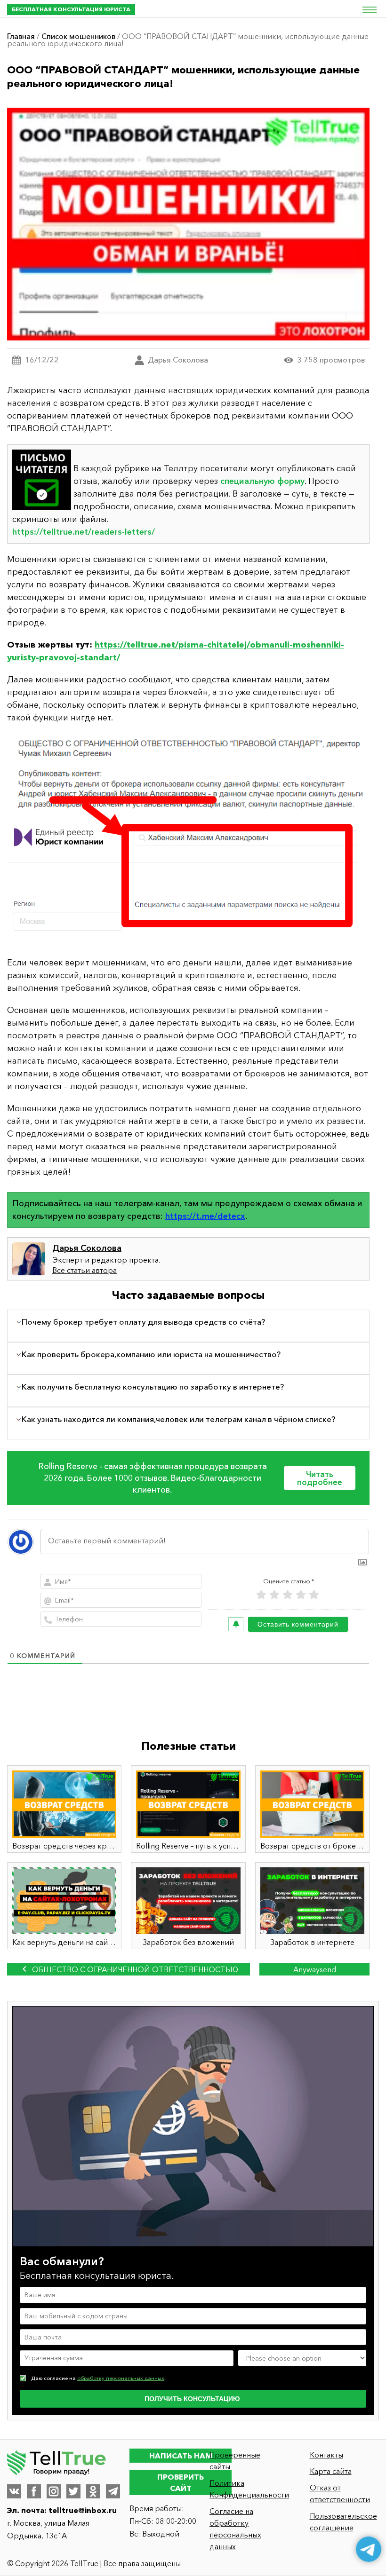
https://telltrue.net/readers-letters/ (84, 532)
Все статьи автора (84, 1270)
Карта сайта (331, 2471)
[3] (288, 1595)
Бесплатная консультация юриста (71, 9)
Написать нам (181, 2456)
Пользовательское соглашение (343, 2522)
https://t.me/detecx (205, 1216)
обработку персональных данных (121, 2378)
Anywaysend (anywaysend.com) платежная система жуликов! (315, 1970)
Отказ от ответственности (340, 2493)
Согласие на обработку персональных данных (235, 2529)
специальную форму (262, 481)
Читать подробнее (320, 1478)
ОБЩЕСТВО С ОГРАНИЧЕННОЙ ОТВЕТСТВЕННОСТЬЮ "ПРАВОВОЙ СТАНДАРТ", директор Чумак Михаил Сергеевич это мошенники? (129, 1970)
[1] (261, 1595)
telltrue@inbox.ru (83, 2510)
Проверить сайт (181, 2482)
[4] (301, 1595)
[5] (314, 1595)
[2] (274, 1595)
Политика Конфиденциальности (244, 2489)
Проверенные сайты (235, 2461)
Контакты (326, 2455)
